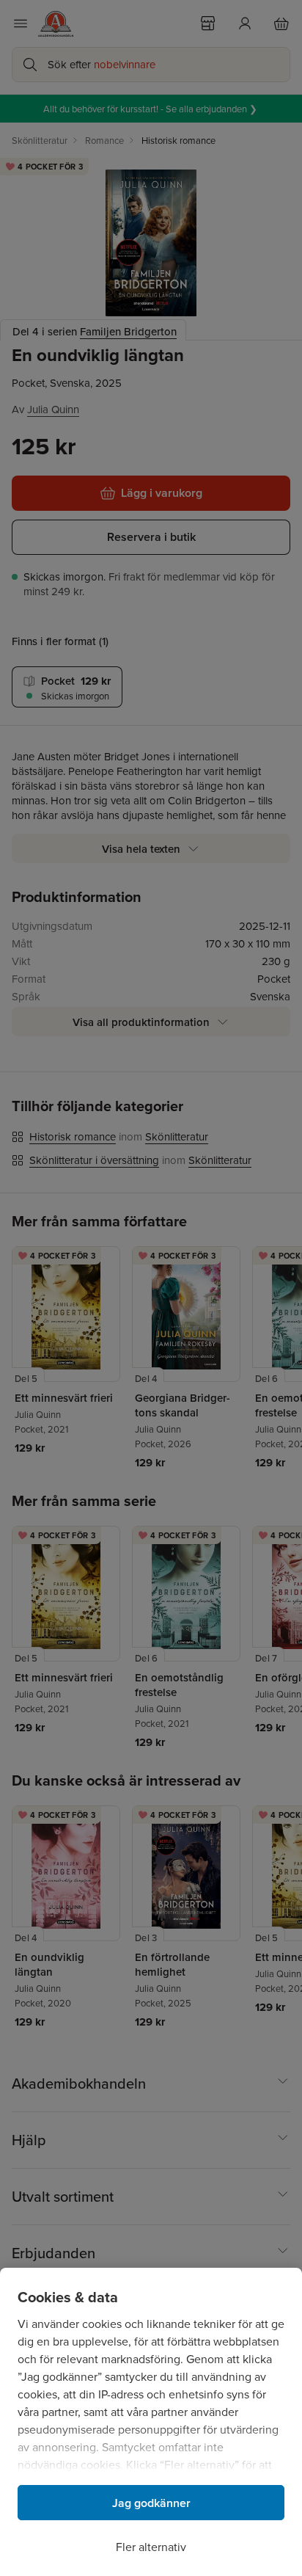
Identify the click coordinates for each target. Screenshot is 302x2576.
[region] (151, 2422)
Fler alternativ (151, 2547)
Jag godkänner (151, 2503)
